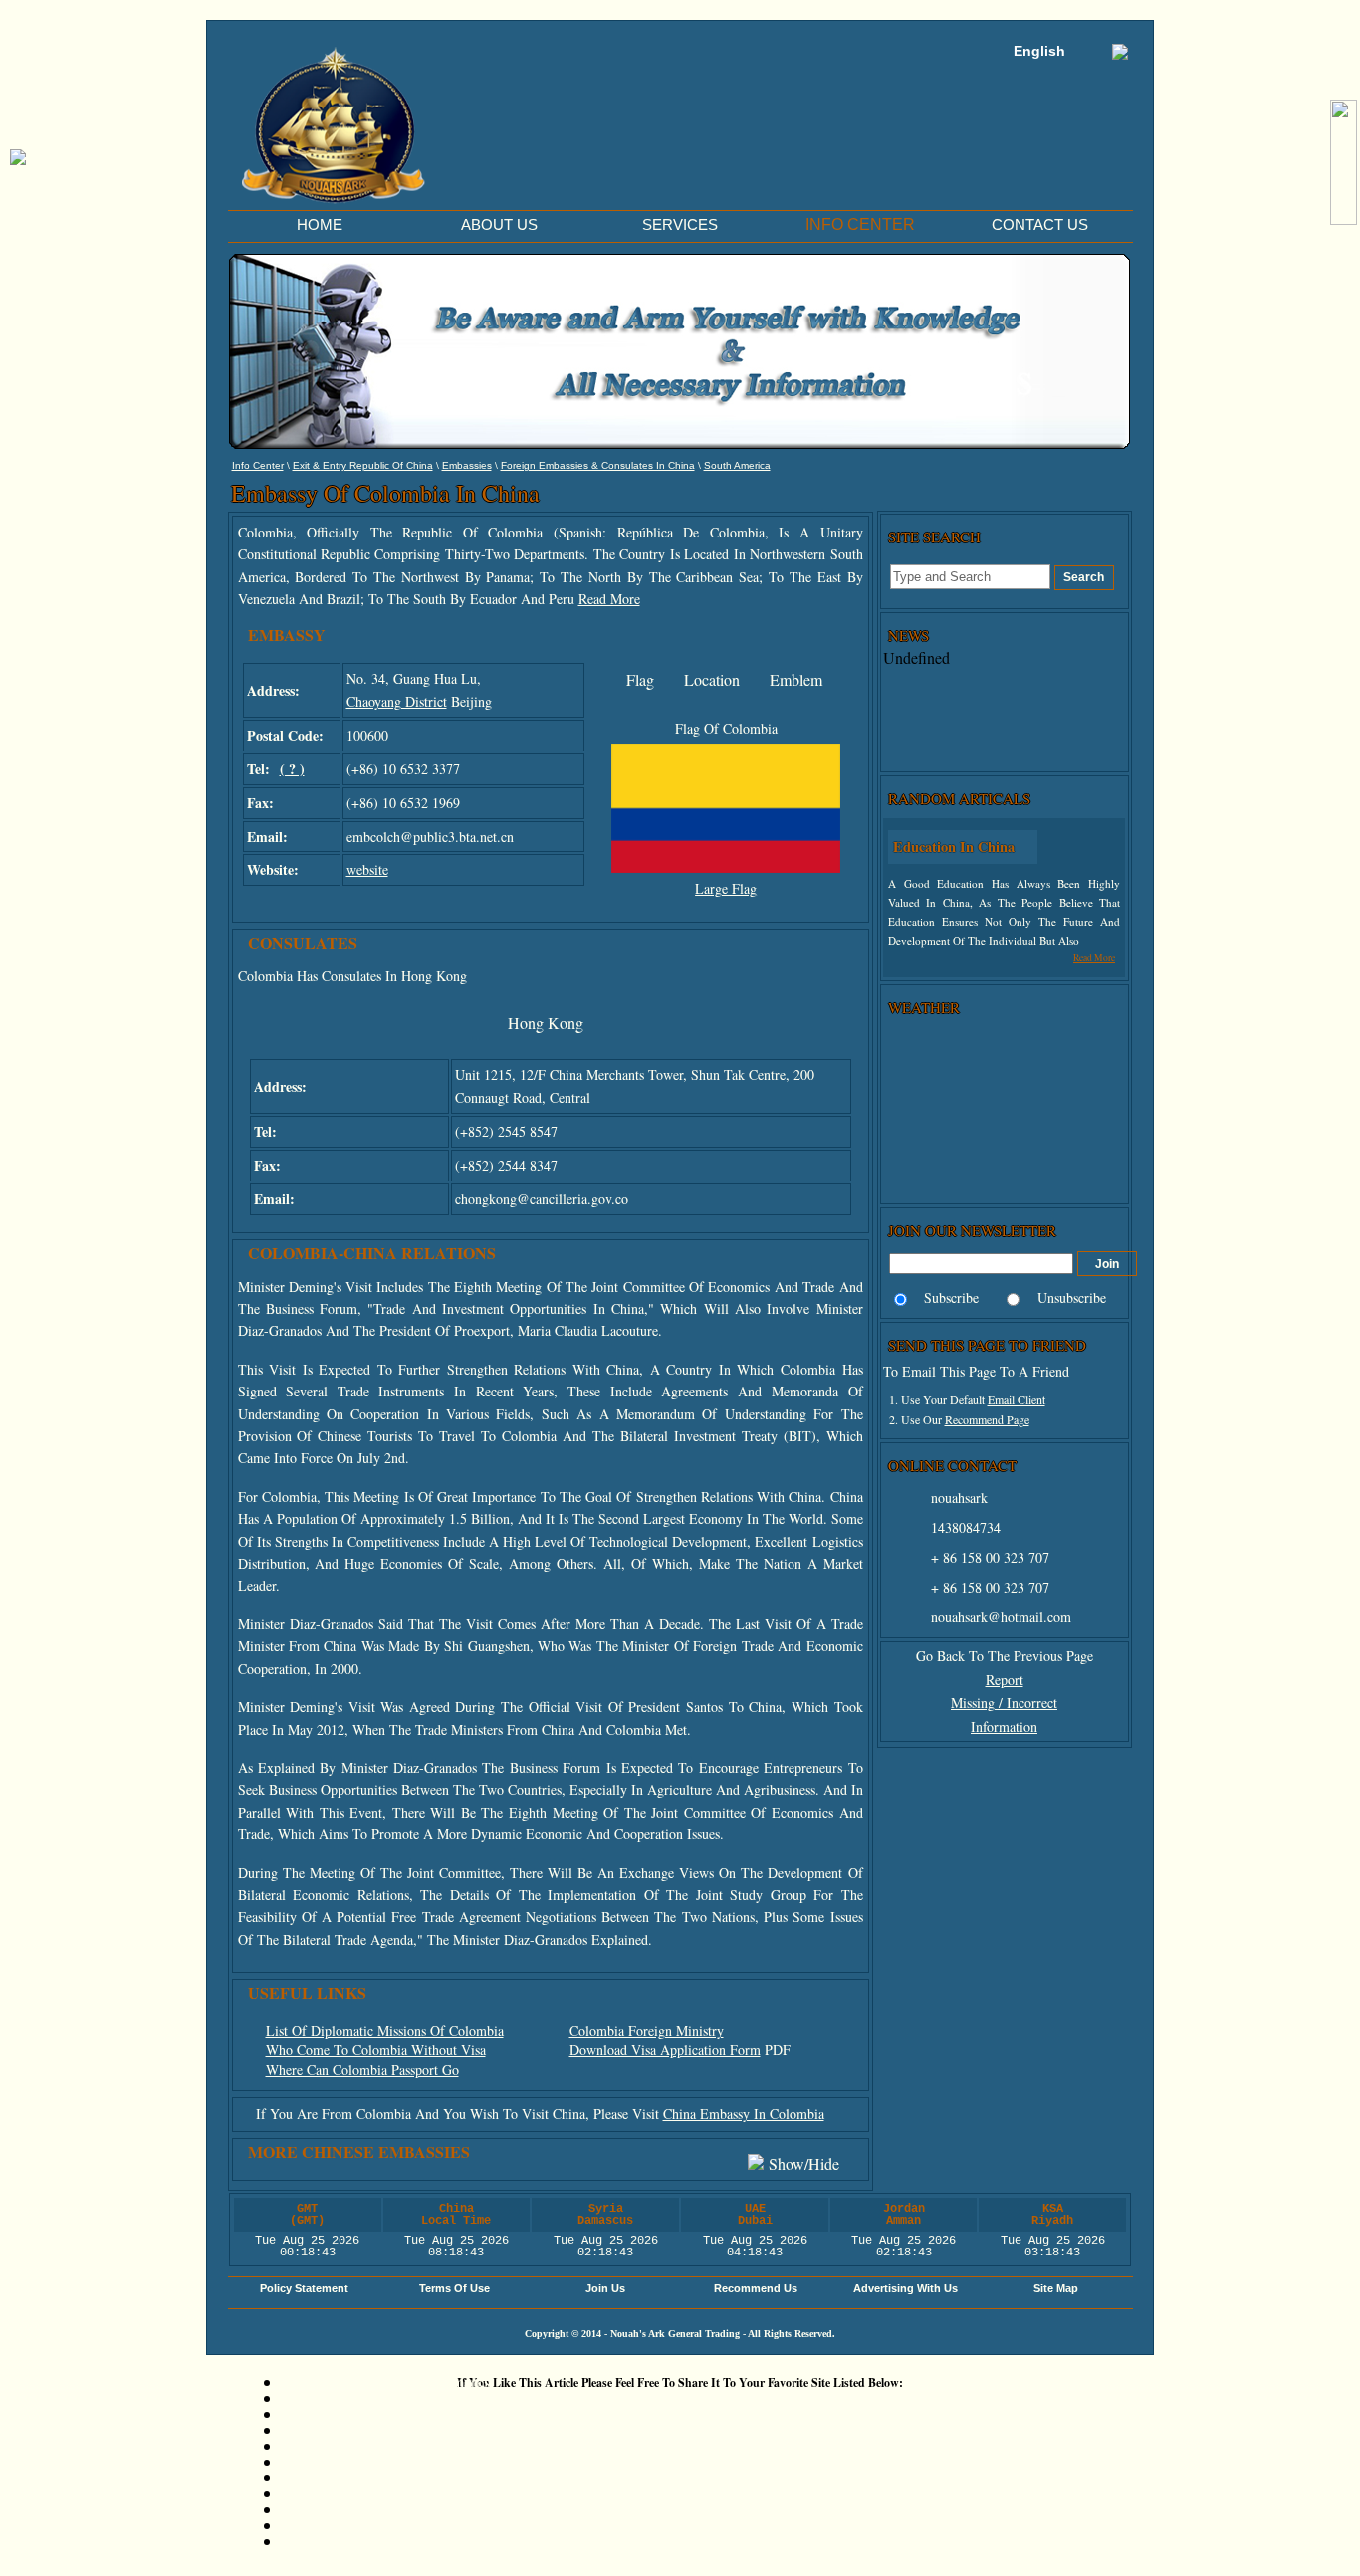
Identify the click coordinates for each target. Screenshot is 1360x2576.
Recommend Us (756, 2288)
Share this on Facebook (360, 2525)
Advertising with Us (906, 2288)
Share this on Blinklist (356, 2493)
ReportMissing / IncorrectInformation (1004, 1704)
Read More (609, 599)
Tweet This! (319, 2413)
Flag (640, 679)
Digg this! (316, 2397)
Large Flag (726, 888)
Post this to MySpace (353, 2541)
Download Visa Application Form (665, 2050)
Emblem (796, 679)
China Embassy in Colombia (744, 2114)
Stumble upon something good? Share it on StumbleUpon (471, 2445)
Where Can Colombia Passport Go (362, 2070)
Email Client (1017, 1399)
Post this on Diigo (343, 2509)
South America (737, 465)
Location (712, 679)
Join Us (605, 2288)
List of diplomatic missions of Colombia (385, 2030)
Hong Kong (546, 1023)
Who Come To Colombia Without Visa (376, 2050)
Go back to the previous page (1005, 1656)
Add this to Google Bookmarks (386, 2381)
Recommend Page (987, 1419)
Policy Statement (304, 2288)
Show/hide (801, 2163)
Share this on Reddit (350, 2429)
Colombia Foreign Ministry (647, 2030)
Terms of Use (454, 2288)
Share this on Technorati (363, 2477)
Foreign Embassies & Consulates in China (598, 465)
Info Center (258, 465)
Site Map (1056, 2288)
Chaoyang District (397, 701)
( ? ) (292, 769)
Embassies (467, 465)
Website (367, 869)
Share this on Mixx (346, 2461)
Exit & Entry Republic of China (363, 465)
